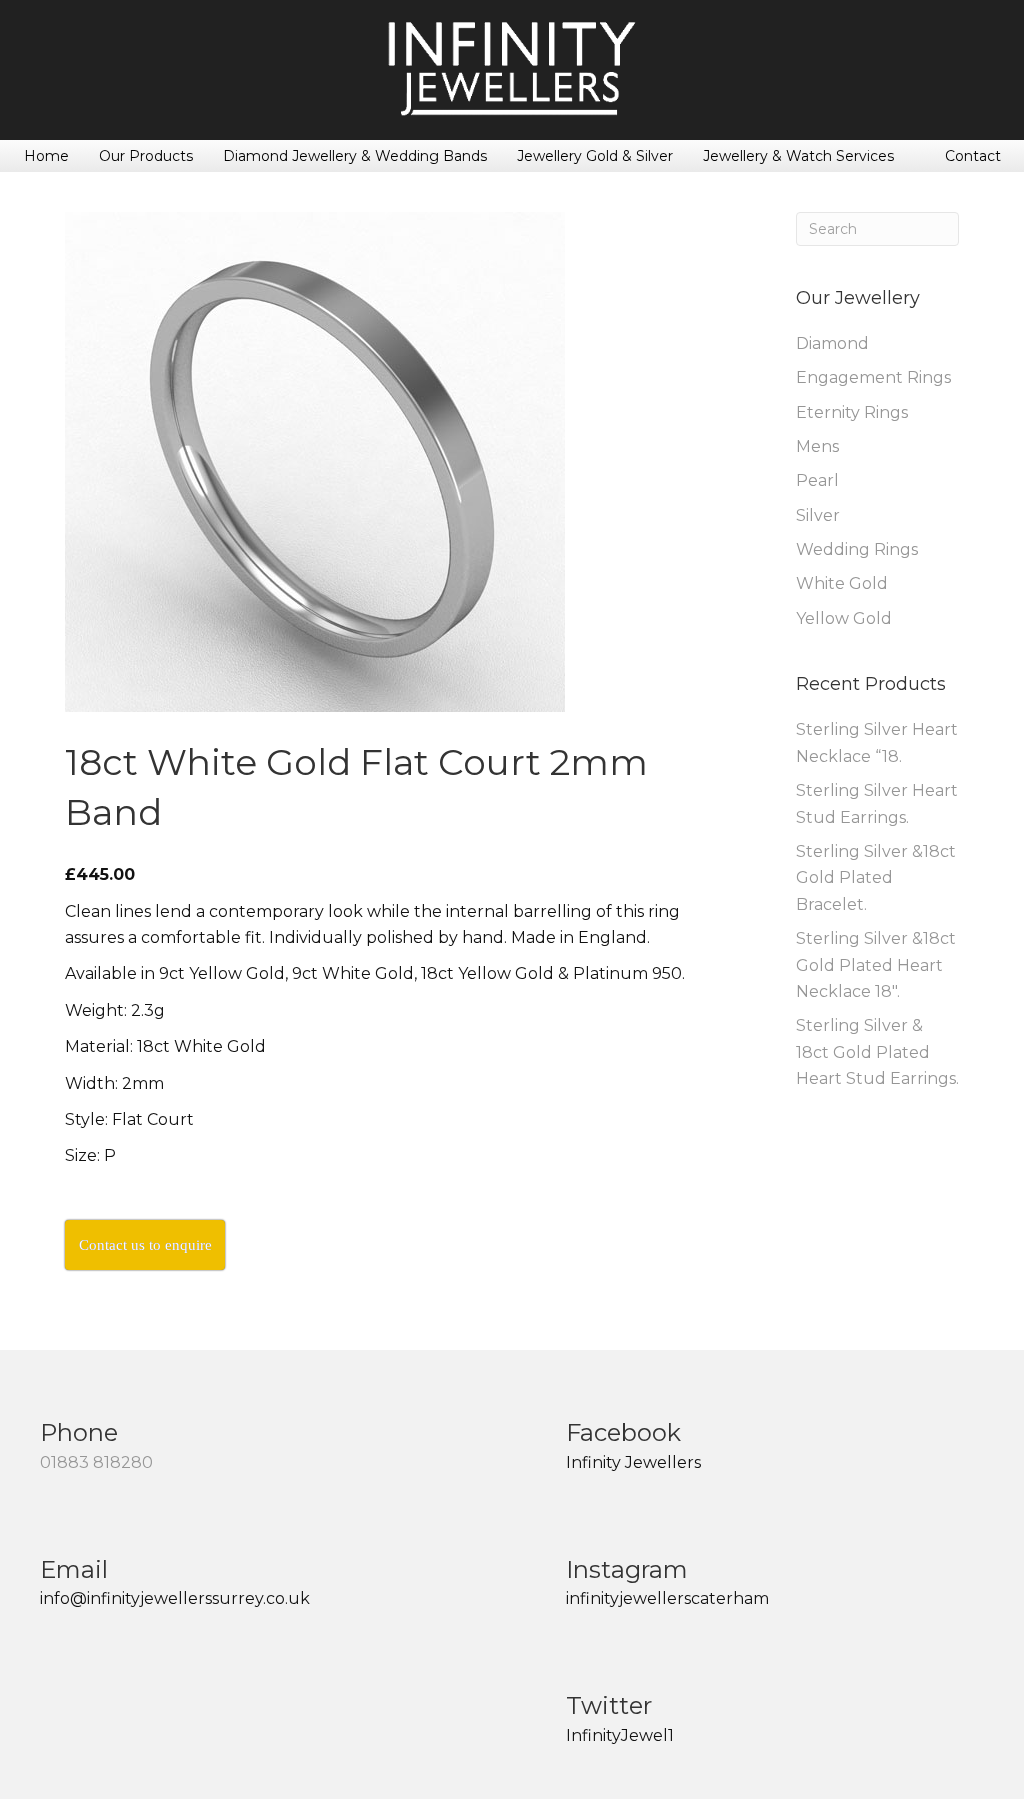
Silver (818, 515)
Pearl (817, 480)
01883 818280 (96, 1462)
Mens (817, 446)
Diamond (832, 343)
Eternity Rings (852, 412)
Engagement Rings (873, 377)
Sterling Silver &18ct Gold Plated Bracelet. (876, 878)
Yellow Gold (844, 618)
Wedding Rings (857, 549)
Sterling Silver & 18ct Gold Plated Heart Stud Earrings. (877, 1052)
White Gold (842, 583)
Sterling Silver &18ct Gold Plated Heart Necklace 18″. (876, 965)
